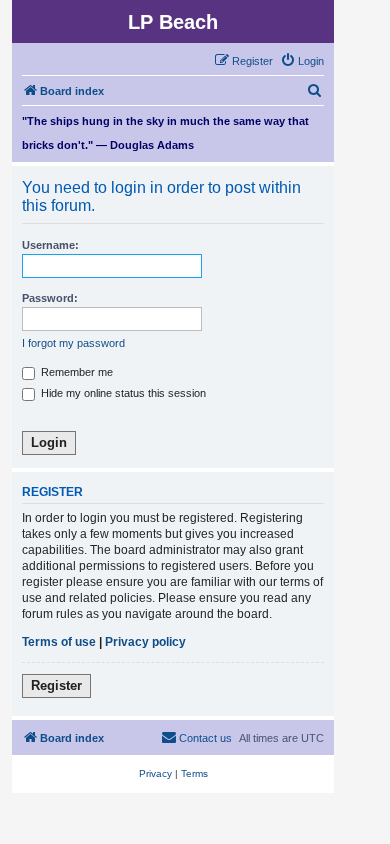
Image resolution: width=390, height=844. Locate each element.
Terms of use (59, 642)
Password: (50, 298)
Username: (50, 245)
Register (56, 685)
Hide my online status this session (122, 393)
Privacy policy (145, 642)
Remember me (75, 372)
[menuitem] (302, 61)
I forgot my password (73, 343)
